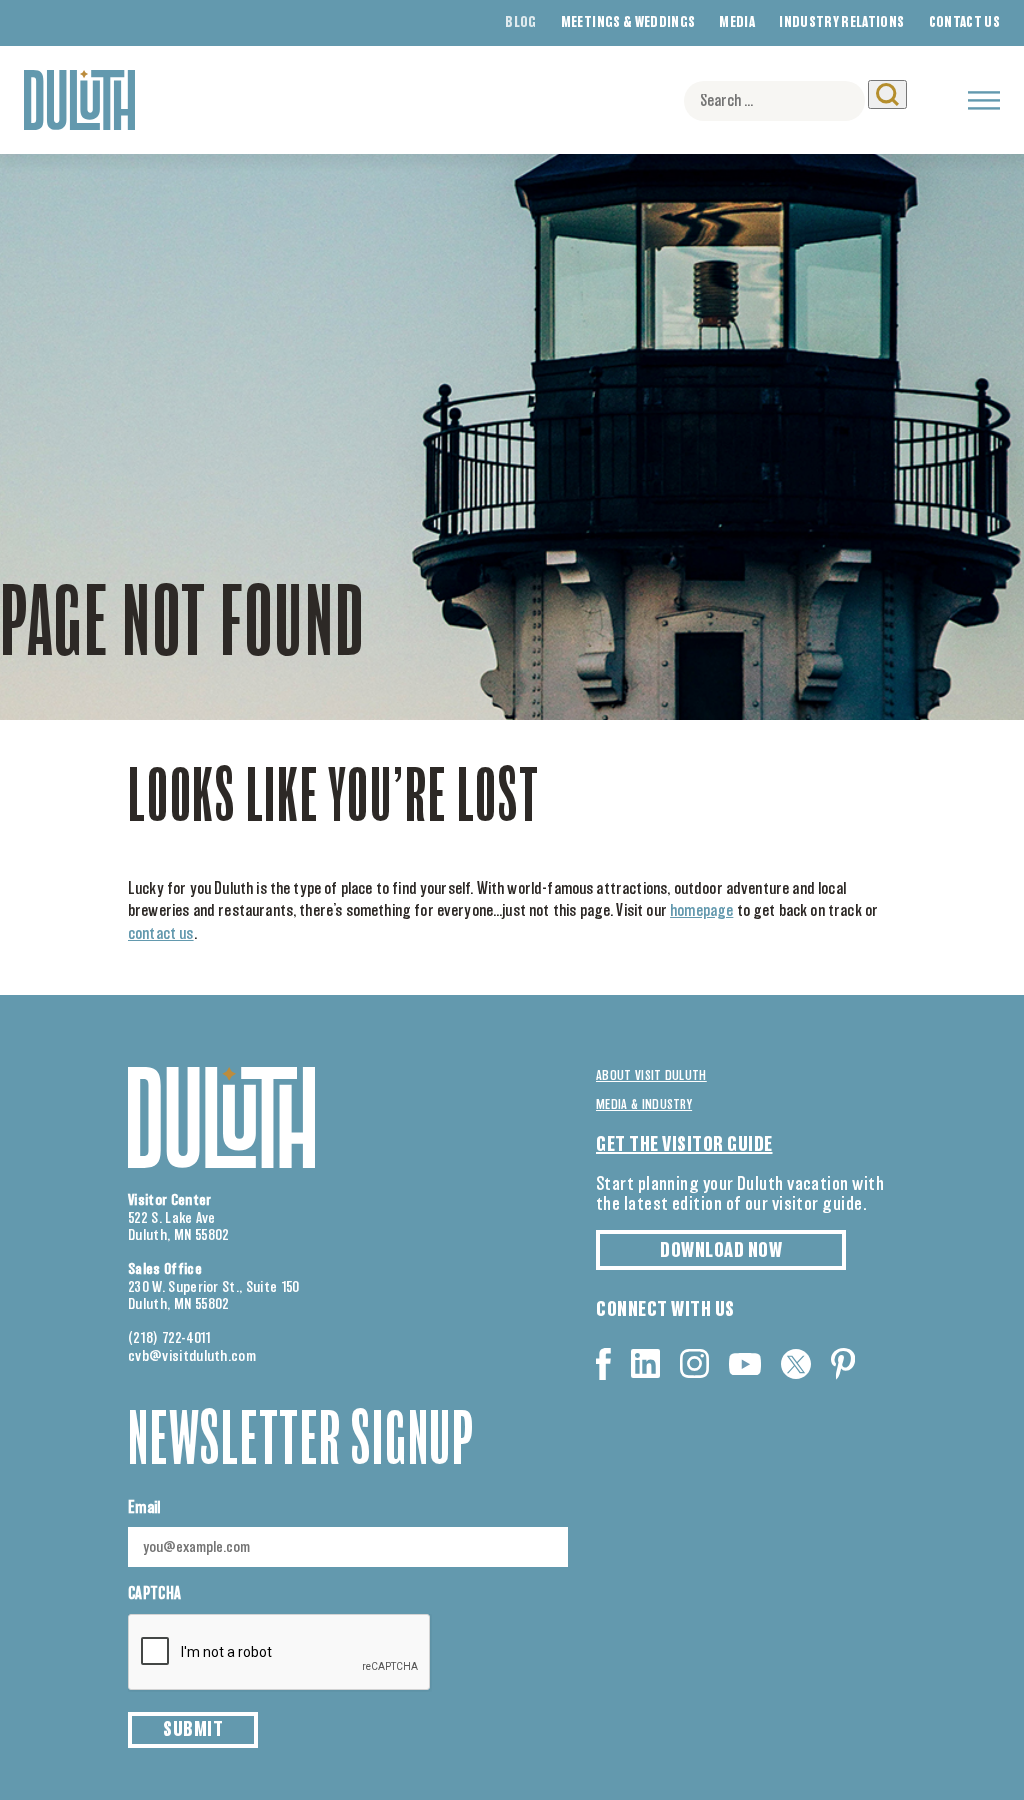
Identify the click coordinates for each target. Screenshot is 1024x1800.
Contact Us (965, 23)
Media (737, 23)
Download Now (721, 1251)
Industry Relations (841, 23)
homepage (701, 911)
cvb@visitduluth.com (192, 1356)
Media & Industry (644, 1105)
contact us (161, 934)
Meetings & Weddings (628, 23)
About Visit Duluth (651, 1076)
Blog (520, 23)
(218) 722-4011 (170, 1338)
